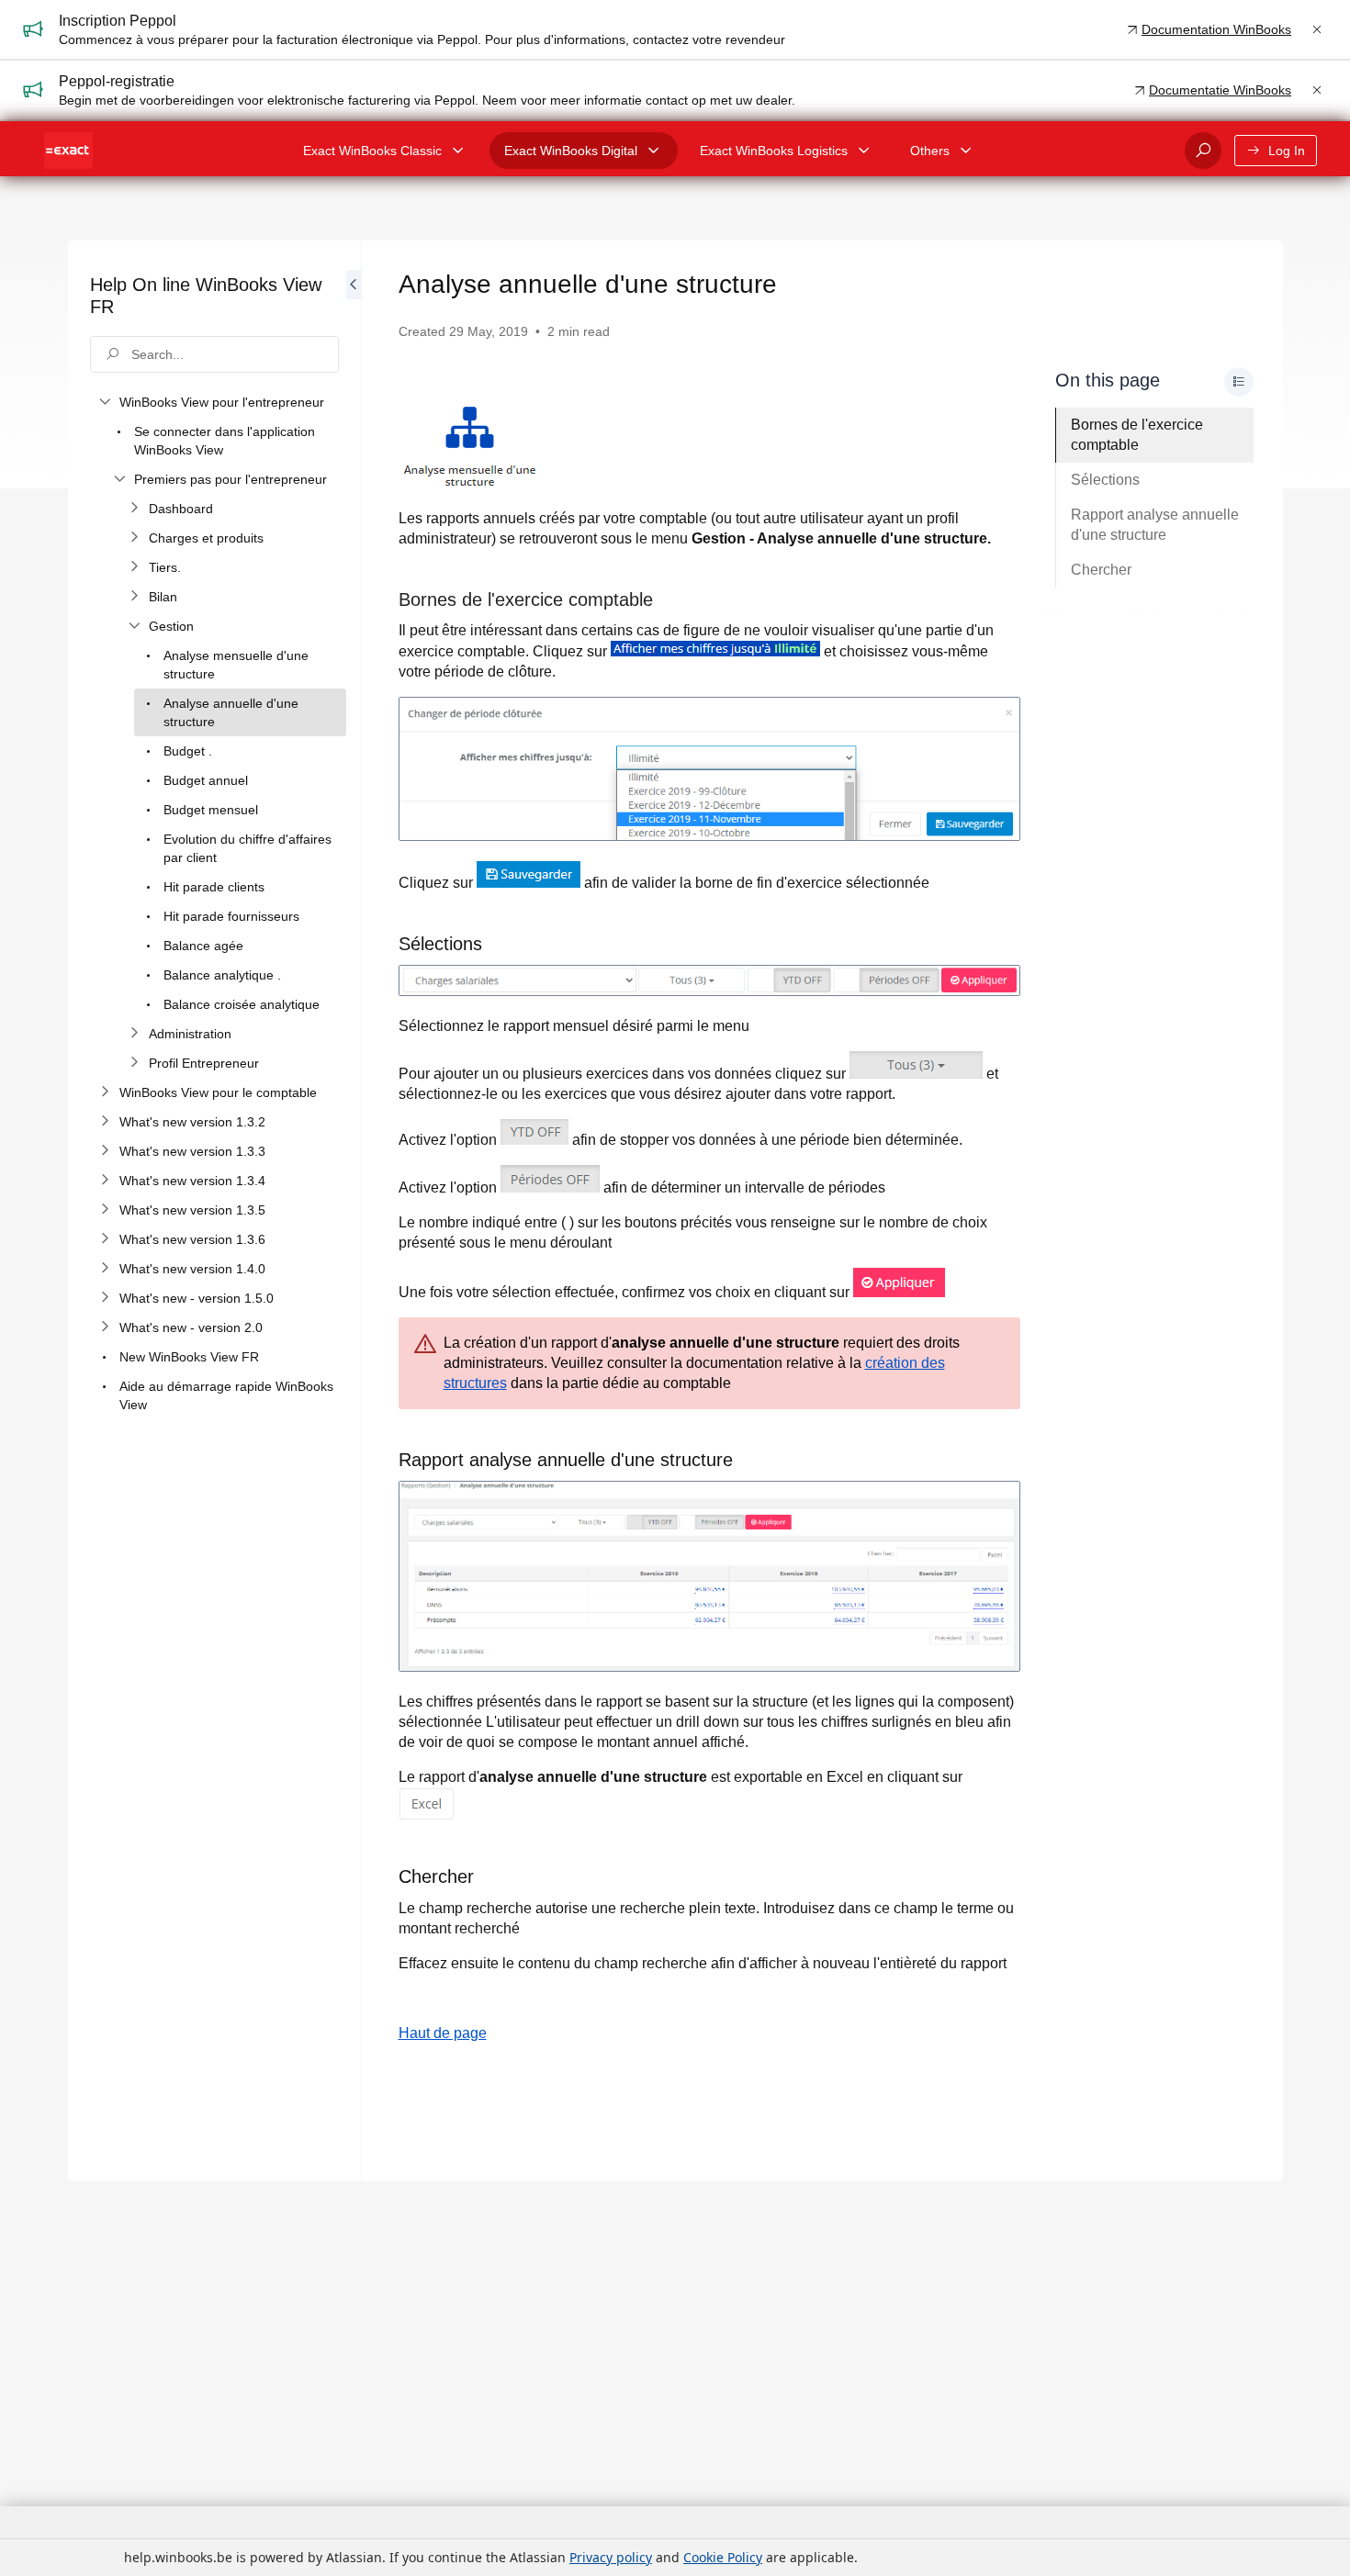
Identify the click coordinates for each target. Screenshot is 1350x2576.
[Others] (966, 151)
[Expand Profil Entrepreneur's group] (134, 1063)
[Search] (1203, 151)
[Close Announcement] (1317, 29)
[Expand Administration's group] (134, 1034)
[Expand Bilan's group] (134, 597)
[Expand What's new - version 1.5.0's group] (105, 1298)
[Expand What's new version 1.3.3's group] (105, 1151)
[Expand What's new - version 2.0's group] (105, 1327)
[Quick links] (68, 151)
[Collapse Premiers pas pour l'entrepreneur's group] (119, 479)
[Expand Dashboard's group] (134, 509)
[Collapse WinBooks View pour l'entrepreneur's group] (105, 402)
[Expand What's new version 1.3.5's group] (105, 1210)
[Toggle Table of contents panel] (1239, 382)
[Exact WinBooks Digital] (654, 151)
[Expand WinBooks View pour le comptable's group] (105, 1092)
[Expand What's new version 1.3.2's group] (105, 1122)
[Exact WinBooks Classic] (458, 151)
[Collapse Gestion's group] (134, 626)
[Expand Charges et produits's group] (134, 538)
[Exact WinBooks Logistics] (864, 151)
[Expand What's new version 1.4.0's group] (105, 1269)
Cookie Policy (723, 2557)
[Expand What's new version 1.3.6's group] (105, 1239)
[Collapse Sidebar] (354, 1211)
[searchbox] (214, 354)
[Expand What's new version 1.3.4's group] (105, 1181)
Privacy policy (611, 2557)
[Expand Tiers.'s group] (134, 567)
